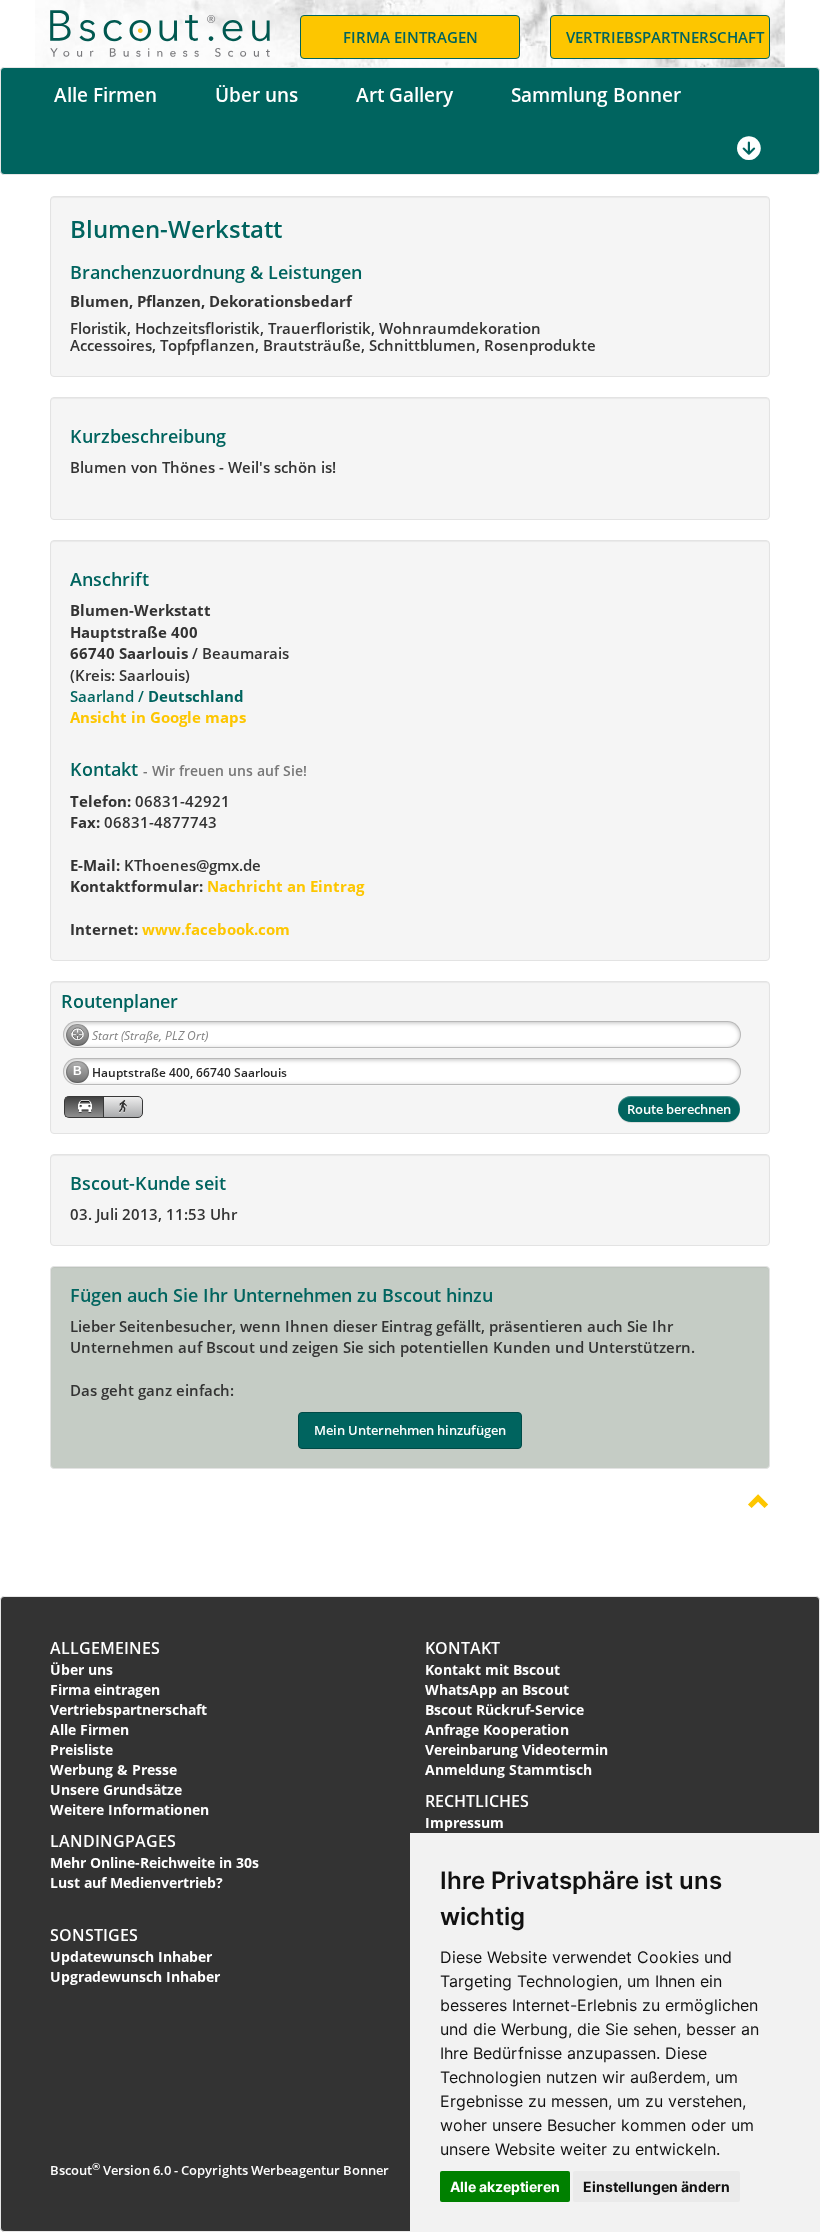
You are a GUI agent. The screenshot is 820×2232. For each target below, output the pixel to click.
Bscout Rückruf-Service (504, 1709)
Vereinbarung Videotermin (516, 1749)
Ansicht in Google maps (158, 717)
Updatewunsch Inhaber (131, 1956)
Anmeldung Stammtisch (508, 1769)
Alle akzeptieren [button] (505, 2186)
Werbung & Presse (113, 1769)
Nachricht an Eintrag (283, 886)
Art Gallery (404, 95)
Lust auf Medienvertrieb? (136, 1882)
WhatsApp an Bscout (497, 1689)
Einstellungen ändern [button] (656, 2186)
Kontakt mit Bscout (492, 1669)
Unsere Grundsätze (116, 1789)
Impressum (464, 1822)
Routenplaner (119, 1001)
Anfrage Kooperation (497, 1729)
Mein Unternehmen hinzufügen (410, 1430)
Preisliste (81, 1749)
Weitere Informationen (129, 1809)
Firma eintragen (105, 1689)
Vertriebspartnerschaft (128, 1709)
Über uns (256, 95)
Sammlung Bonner (596, 95)
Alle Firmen (105, 95)
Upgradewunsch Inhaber (135, 1976)
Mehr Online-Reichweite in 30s (154, 1862)
